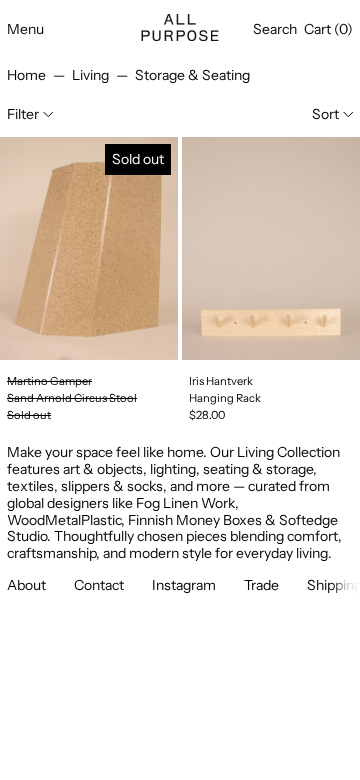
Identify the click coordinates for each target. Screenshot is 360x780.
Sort (325, 114)
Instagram (184, 585)
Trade (261, 585)
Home (26, 75)
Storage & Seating (192, 75)
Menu (25, 29)
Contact (99, 585)
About (26, 585)
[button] (275, 29)
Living (90, 75)
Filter (23, 114)
